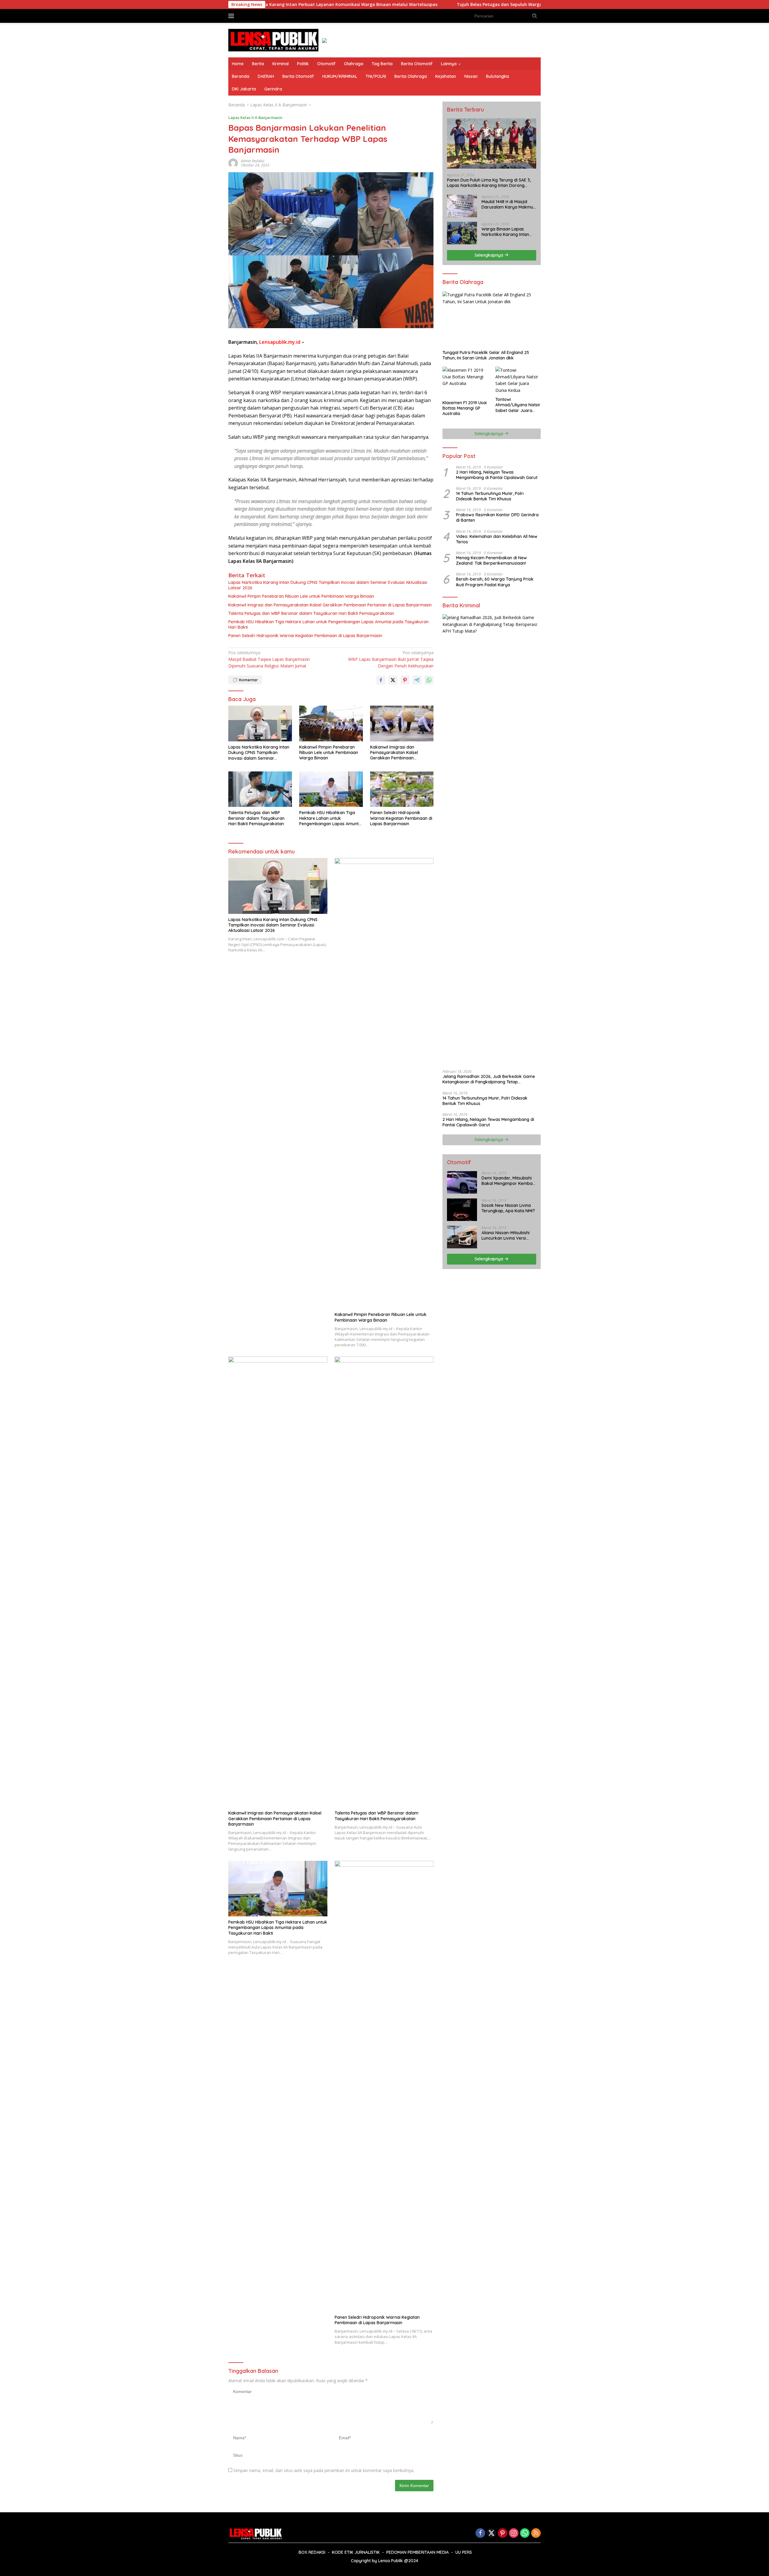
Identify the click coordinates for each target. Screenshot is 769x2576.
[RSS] (536, 2533)
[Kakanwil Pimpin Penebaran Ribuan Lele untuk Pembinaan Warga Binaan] (331, 723)
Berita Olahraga (411, 76)
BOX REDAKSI (312, 2552)
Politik (303, 64)
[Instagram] (514, 2533)
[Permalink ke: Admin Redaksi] (233, 162)
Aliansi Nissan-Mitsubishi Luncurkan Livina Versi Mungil (506, 1235)
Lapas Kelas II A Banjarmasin (255, 118)
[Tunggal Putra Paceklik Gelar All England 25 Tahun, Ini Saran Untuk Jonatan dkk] (492, 319)
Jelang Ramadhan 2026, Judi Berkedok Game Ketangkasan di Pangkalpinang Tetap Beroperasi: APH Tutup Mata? (489, 1079)
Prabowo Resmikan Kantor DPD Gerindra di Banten (497, 517)
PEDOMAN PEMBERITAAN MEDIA (418, 2552)
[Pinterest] (503, 2533)
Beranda (241, 76)
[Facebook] (480, 2533)
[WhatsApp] (525, 2533)
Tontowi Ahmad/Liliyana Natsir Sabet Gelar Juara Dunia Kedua (518, 405)
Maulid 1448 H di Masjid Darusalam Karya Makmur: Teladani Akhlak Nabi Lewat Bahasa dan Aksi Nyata (509, 204)
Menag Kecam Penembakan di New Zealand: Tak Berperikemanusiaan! (491, 560)
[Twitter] (491, 2533)
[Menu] (232, 16)
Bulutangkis (498, 76)
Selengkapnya (489, 255)
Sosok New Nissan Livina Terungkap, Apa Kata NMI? (508, 1208)
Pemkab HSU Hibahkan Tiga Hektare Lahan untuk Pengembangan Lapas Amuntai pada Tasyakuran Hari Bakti (328, 624)
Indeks (249, 16)
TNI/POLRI (376, 76)
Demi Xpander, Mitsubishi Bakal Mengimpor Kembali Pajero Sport (508, 1181)
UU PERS (464, 2552)
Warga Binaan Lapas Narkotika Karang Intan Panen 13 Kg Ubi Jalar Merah (505, 231)
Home (238, 64)
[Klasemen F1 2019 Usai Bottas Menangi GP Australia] (465, 382)
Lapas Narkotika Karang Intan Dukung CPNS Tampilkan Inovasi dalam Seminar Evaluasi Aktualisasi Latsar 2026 (328, 585)
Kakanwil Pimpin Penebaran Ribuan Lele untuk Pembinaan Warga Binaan (301, 596)
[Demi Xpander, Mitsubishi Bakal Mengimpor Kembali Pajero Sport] (462, 1182)
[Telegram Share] (417, 680)
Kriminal (281, 64)
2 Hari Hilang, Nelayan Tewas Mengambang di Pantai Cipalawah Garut (497, 475)
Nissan (471, 76)
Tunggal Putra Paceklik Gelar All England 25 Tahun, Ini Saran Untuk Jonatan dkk (486, 355)
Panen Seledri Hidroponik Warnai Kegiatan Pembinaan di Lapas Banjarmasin (305, 636)
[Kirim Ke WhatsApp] (429, 680)
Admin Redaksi (253, 161)
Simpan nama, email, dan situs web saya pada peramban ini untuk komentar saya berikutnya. (324, 2470)
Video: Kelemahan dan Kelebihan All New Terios (497, 539)
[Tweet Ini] (393, 680)
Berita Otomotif (417, 64)
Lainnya (449, 64)
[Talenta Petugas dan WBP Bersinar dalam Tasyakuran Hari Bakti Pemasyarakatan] (260, 789)
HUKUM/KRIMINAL (340, 76)
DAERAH (266, 76)
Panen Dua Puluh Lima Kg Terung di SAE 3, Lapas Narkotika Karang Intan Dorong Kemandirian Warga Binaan (489, 183)
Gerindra (273, 89)
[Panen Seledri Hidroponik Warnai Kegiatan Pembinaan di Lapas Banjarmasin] (402, 789)
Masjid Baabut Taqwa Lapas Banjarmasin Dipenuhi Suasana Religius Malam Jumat (269, 659)
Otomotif (326, 64)
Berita (258, 64)
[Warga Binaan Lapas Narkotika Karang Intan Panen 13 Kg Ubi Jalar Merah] (462, 233)
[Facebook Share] (381, 680)
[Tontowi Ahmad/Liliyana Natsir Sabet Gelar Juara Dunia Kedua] (518, 380)
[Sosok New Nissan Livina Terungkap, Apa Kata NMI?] (462, 1210)
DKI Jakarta (244, 89)
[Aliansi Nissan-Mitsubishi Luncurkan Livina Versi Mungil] (462, 1237)
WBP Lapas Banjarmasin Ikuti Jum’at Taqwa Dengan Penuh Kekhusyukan (391, 659)
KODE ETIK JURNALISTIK (356, 2552)
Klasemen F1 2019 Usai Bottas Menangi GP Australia (465, 408)
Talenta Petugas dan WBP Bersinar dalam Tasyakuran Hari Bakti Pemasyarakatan (311, 613)
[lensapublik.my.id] (273, 40)
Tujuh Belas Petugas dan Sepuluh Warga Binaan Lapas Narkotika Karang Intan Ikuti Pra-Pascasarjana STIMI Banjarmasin (451, 5)
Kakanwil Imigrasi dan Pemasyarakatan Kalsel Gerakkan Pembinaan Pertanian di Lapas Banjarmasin (330, 605)
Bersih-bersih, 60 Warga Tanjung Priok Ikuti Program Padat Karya (495, 582)
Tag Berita (382, 64)
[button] (535, 16)
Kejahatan (446, 76)
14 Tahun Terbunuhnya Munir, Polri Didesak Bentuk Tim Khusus (490, 496)
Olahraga (354, 64)
